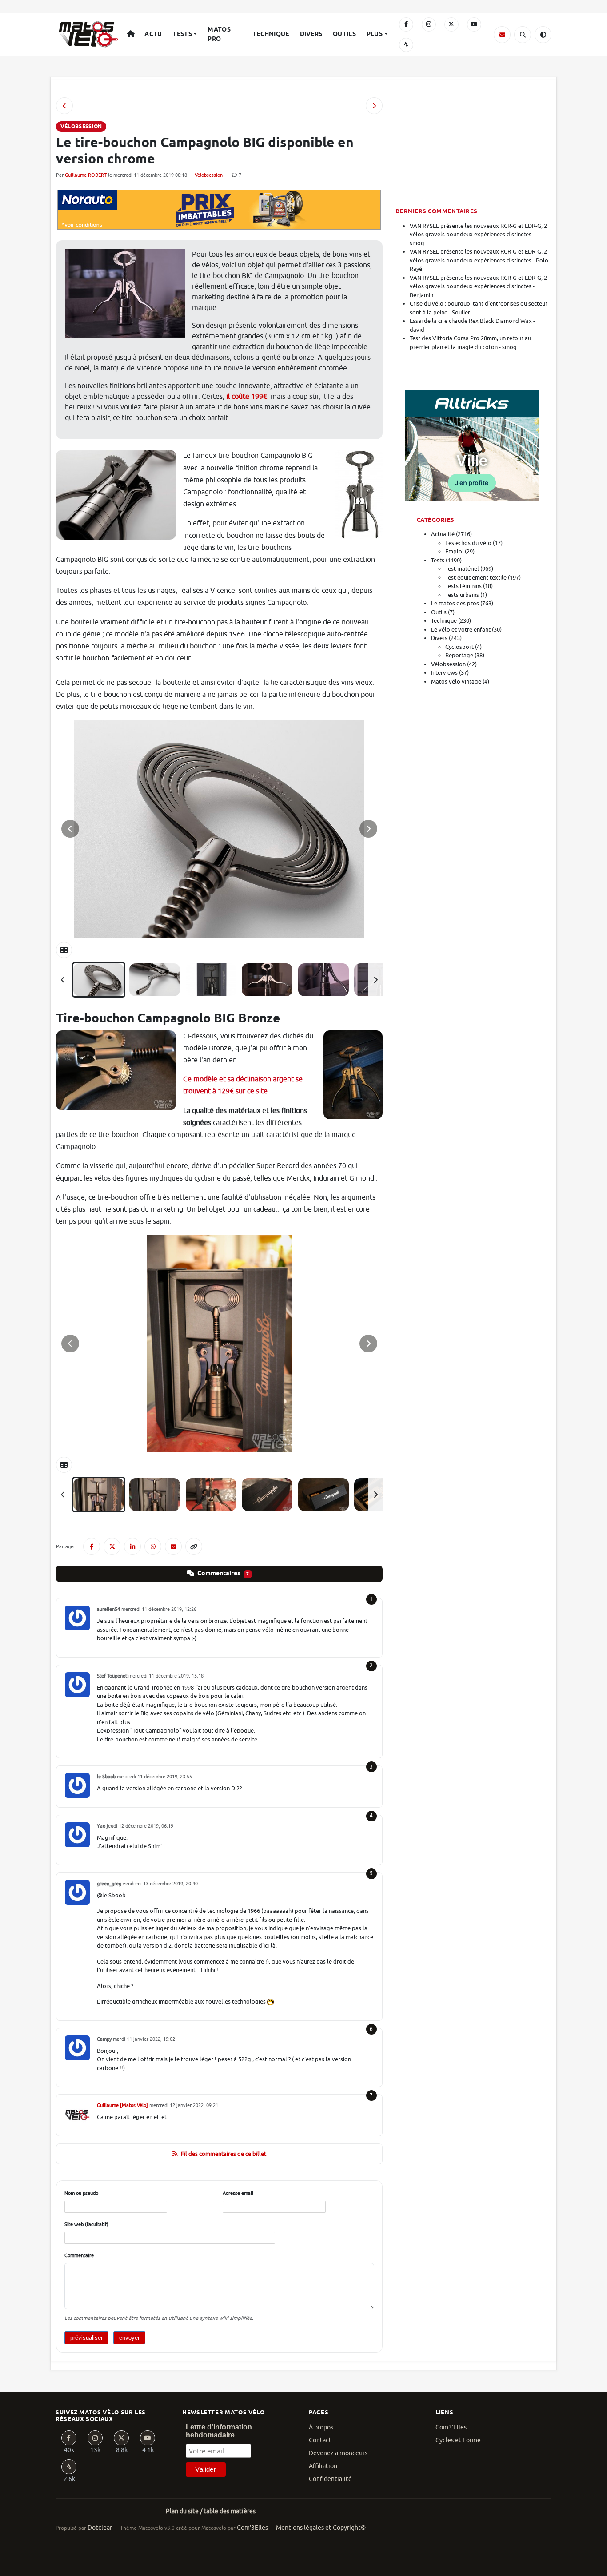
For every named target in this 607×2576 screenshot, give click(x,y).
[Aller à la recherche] (523, 35)
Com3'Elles (451, 2427)
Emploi (454, 551)
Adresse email (238, 2193)
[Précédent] (63, 980)
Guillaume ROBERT (86, 175)
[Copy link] (194, 1546)
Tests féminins (463, 586)
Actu (153, 34)
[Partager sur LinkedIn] (132, 1546)
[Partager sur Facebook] (92, 1546)
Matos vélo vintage (456, 682)
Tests (182, 34)
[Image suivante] (368, 829)
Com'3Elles (252, 2528)
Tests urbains (462, 595)
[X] (451, 24)
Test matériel (462, 569)
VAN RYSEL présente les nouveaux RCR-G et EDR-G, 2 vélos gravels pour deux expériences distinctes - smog (478, 235)
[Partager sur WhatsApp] (153, 1546)
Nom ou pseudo (81, 2193)
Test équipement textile (476, 578)
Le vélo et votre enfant (461, 630)
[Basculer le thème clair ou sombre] (543, 35)
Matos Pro (219, 34)
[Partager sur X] (112, 1546)
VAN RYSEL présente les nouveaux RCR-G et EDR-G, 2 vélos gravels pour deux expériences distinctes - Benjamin (478, 286)
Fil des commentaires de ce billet (224, 2154)
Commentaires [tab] (223, 1574)
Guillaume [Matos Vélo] (122, 2105)
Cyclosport (459, 647)
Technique (271, 34)
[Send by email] (173, 1546)
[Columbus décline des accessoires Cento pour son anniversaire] (374, 106)
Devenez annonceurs (338, 2453)
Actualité (443, 534)
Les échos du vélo (468, 543)
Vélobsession (209, 175)
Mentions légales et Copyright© (321, 2528)
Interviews (444, 673)
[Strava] (406, 45)
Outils (344, 34)
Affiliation (323, 2466)
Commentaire (79, 2255)
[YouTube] (474, 24)
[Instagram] (429, 24)
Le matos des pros (455, 603)
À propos (321, 2427)
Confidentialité (330, 2479)
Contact (320, 2440)
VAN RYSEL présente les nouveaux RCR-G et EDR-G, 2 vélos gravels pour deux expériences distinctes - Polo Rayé (479, 260)
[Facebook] (406, 24)
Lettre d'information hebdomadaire (219, 2431)
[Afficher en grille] (64, 950)
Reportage (459, 655)
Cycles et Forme (458, 2440)
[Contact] (502, 35)
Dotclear (100, 2528)
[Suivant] (375, 980)
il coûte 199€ (247, 397)
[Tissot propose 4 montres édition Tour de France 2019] (64, 106)
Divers (311, 34)
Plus (375, 34)
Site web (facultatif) (86, 2224)
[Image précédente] (70, 829)
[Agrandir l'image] (219, 829)
